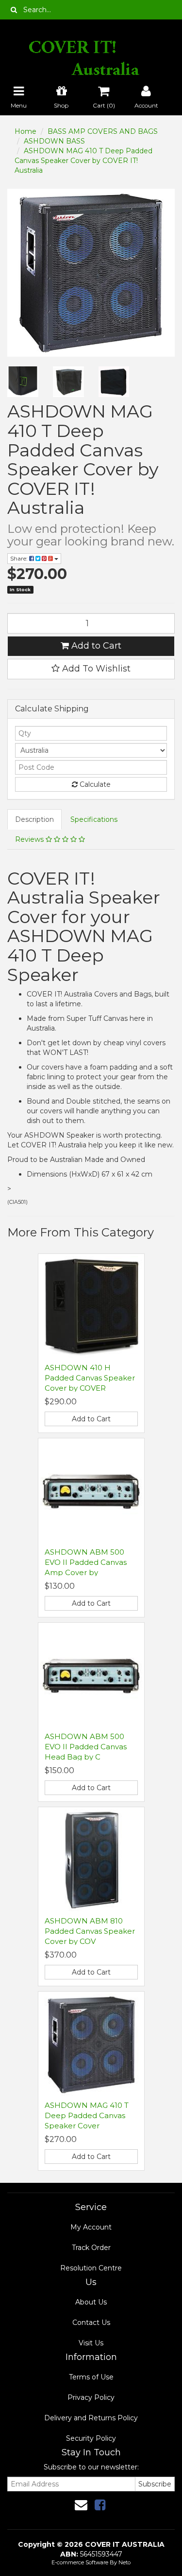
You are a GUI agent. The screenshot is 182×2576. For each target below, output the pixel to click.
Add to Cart (95, 646)
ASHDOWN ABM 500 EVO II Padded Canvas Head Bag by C (86, 1747)
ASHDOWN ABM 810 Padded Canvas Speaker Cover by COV (90, 1931)
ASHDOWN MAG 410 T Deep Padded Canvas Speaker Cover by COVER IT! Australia (83, 161)
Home (25, 131)
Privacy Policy (91, 2397)
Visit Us (91, 2343)
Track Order (91, 2248)
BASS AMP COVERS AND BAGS (103, 131)
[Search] (14, 10)
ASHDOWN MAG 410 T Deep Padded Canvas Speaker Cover (87, 2115)
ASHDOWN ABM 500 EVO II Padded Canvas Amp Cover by (86, 1562)
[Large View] (23, 382)
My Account (91, 2227)
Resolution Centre (91, 2268)
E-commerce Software (80, 2562)
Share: (20, 558)
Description (34, 819)
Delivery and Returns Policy (91, 2418)
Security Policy (91, 2438)
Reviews (30, 839)
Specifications (94, 819)
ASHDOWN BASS (54, 141)
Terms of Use (91, 2377)
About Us (91, 2302)
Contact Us (91, 2322)
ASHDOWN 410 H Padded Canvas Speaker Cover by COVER (90, 1378)
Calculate (94, 784)
